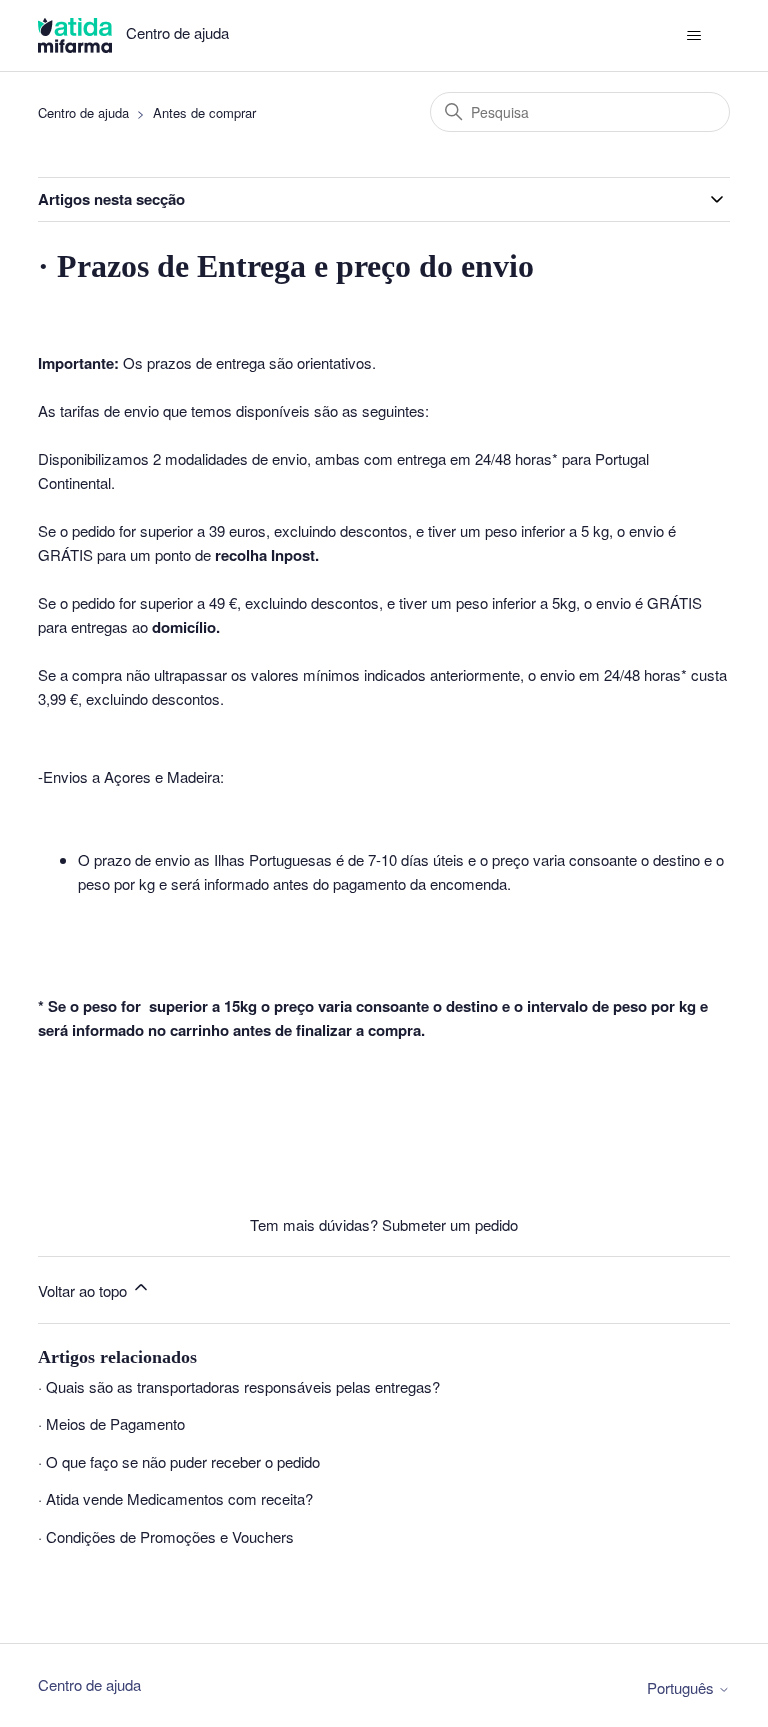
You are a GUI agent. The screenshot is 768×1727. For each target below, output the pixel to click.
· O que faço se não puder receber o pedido (179, 1461)
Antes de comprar (204, 112)
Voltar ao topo (84, 1290)
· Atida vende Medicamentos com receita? (175, 1498)
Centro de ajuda (83, 112)
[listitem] (383, 716)
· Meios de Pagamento (111, 1423)
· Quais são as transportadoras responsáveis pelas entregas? (239, 1386)
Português (682, 1687)
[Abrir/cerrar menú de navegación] (694, 36)
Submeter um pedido (450, 1224)
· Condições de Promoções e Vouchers (166, 1536)
